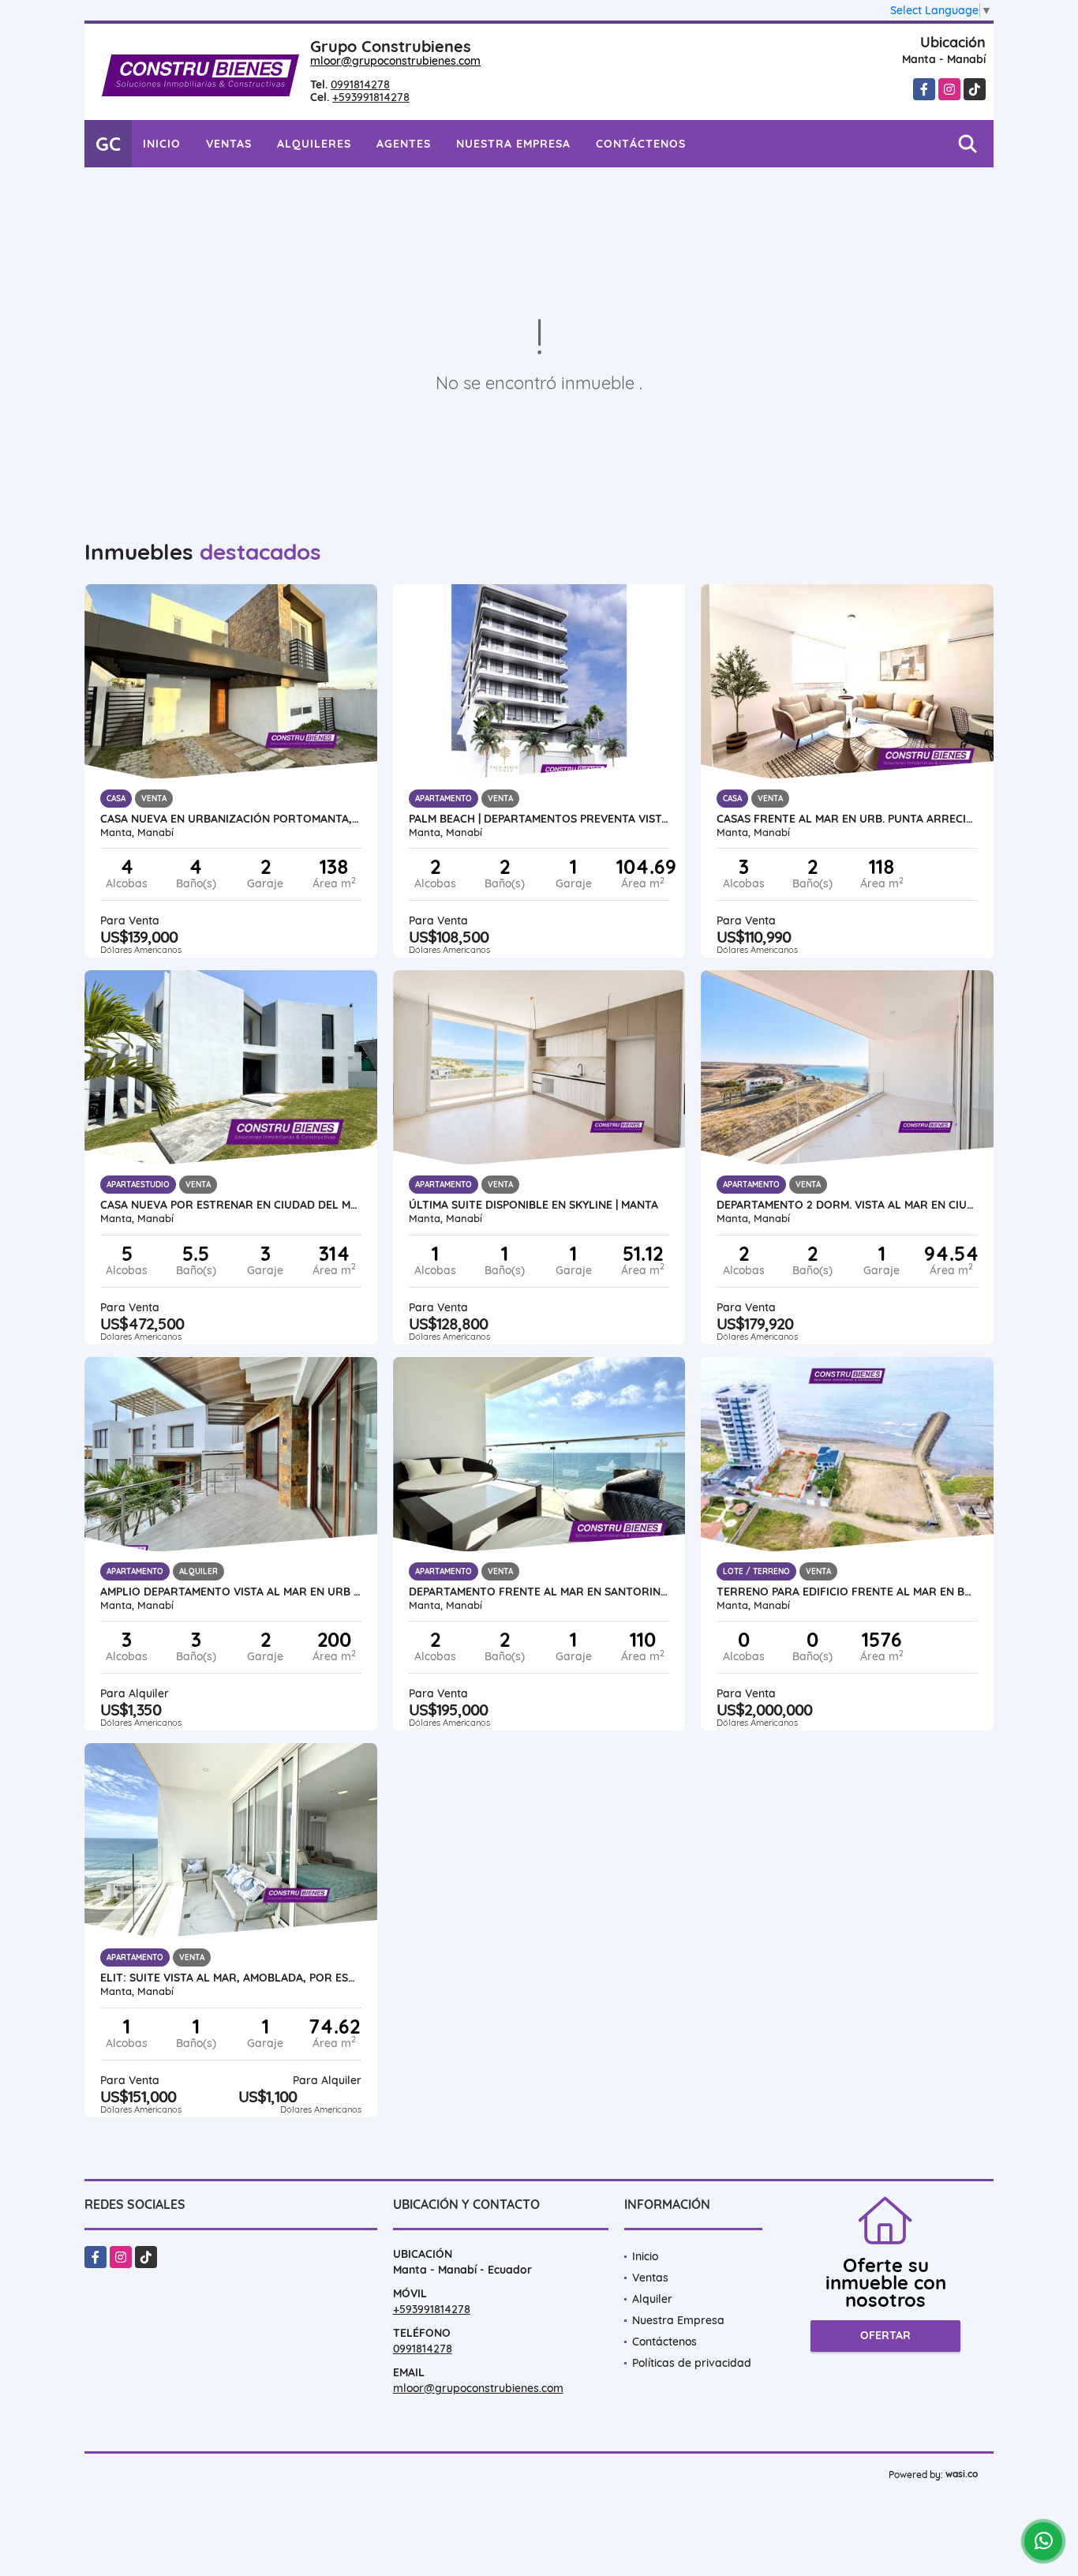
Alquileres (314, 144)
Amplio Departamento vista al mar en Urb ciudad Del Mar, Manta (231, 1592)
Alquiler (652, 2299)
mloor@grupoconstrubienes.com (395, 61)
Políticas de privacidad (692, 2363)
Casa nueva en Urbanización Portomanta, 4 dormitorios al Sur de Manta (231, 819)
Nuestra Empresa (513, 144)
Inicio (162, 144)
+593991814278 (371, 97)
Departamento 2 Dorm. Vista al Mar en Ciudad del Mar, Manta (847, 1205)
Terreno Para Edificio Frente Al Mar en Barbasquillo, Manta (847, 1592)
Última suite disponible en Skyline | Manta (533, 1205)
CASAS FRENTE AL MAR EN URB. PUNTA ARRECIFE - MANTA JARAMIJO (847, 819)
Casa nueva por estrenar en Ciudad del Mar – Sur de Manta (231, 1205)
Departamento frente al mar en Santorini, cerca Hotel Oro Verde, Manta (539, 1592)
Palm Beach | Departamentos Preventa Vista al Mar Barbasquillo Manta (539, 819)
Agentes (404, 144)
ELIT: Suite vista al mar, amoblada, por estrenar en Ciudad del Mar (231, 1978)
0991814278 (360, 84)
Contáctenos (641, 144)
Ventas (229, 144)
